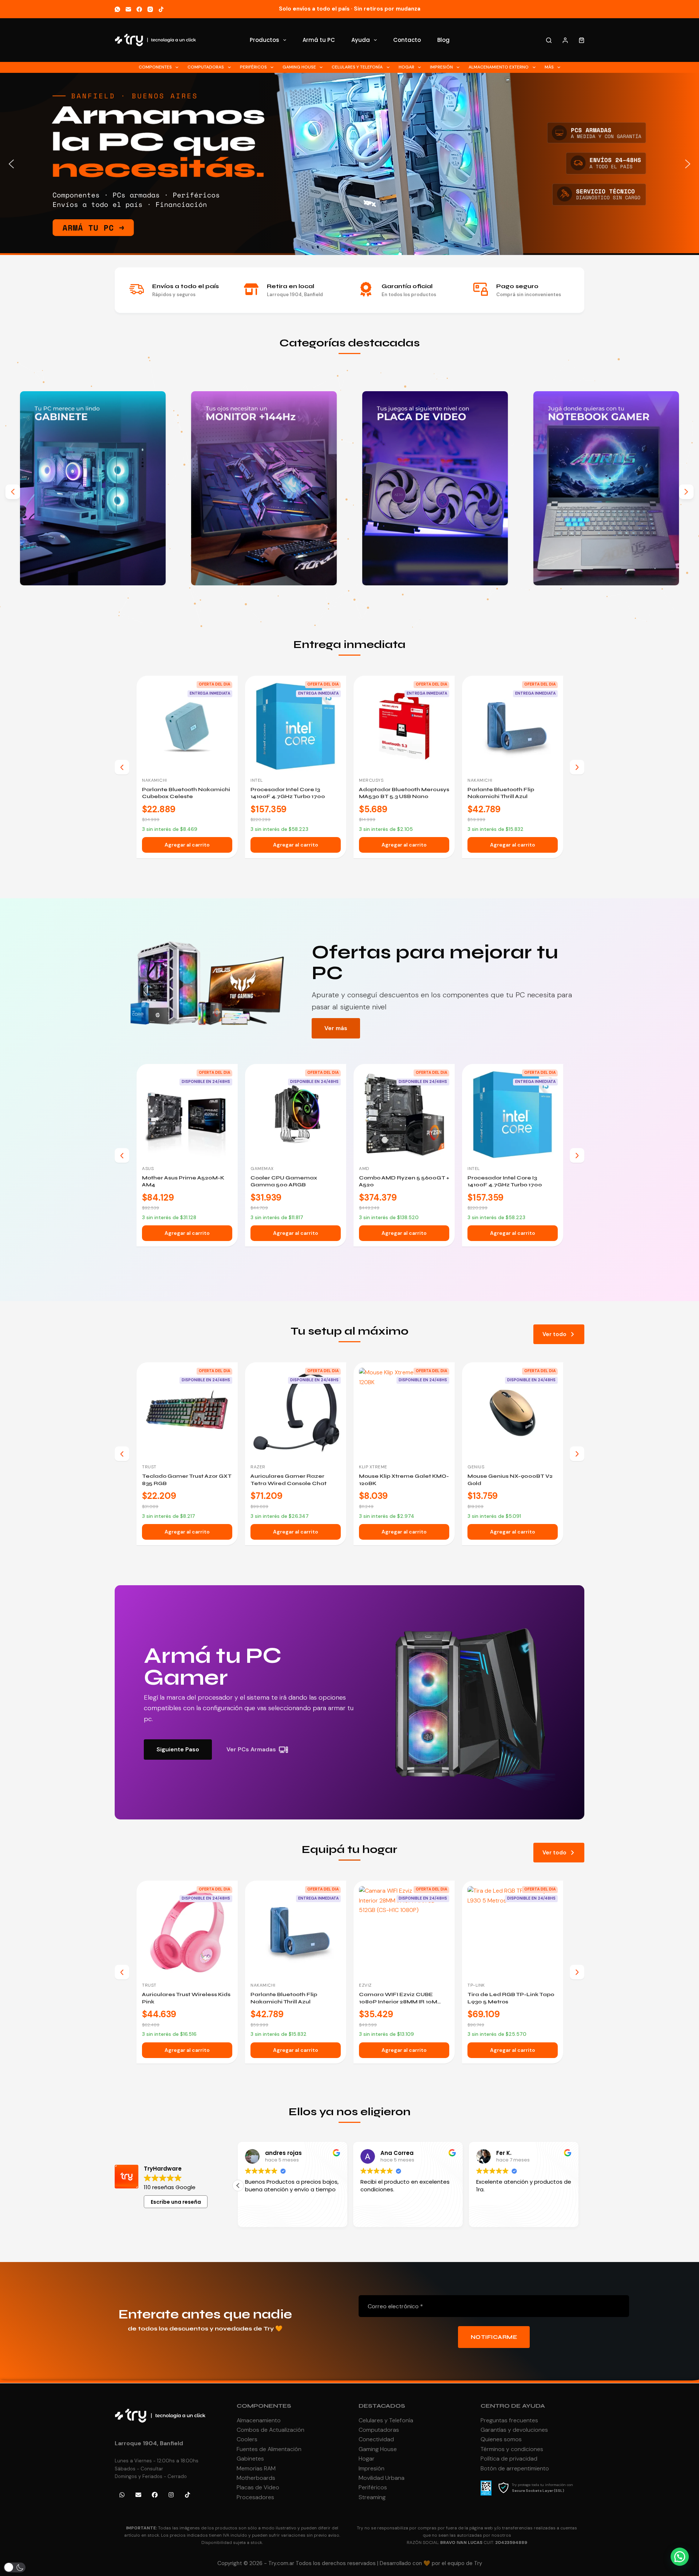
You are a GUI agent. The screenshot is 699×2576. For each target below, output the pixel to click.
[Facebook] (139, 9)
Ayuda (361, 40)
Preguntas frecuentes (509, 2420)
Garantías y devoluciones (514, 2430)
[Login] (565, 40)
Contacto (407, 40)
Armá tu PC (319, 40)
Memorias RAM (256, 2468)
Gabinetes (250, 2459)
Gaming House (299, 67)
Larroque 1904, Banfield (149, 2443)
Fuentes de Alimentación (269, 2449)
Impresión (441, 67)
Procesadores (255, 2497)
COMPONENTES (264, 2406)
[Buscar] (549, 40)
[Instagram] (150, 9)
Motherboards (256, 2478)
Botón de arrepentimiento (515, 2468)
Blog (443, 40)
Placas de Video (258, 2487)
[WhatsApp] (117, 9)
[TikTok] (161, 9)
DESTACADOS (382, 2406)
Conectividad (376, 2439)
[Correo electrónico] (128, 9)
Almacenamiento (259, 2420)
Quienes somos (501, 2439)
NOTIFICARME (494, 2337)
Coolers (247, 2439)
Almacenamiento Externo (499, 67)
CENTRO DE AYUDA (513, 2406)
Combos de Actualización (270, 2430)
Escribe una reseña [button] (176, 2202)
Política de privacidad (509, 2459)
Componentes (155, 67)
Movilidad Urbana (382, 2478)
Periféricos (253, 67)
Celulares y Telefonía (357, 67)
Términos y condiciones (512, 2449)
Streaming (372, 2497)
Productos (264, 40)
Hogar (406, 67)
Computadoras (206, 67)
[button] (349, 164)
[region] (349, 164)
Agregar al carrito (187, 845)
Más (549, 67)
